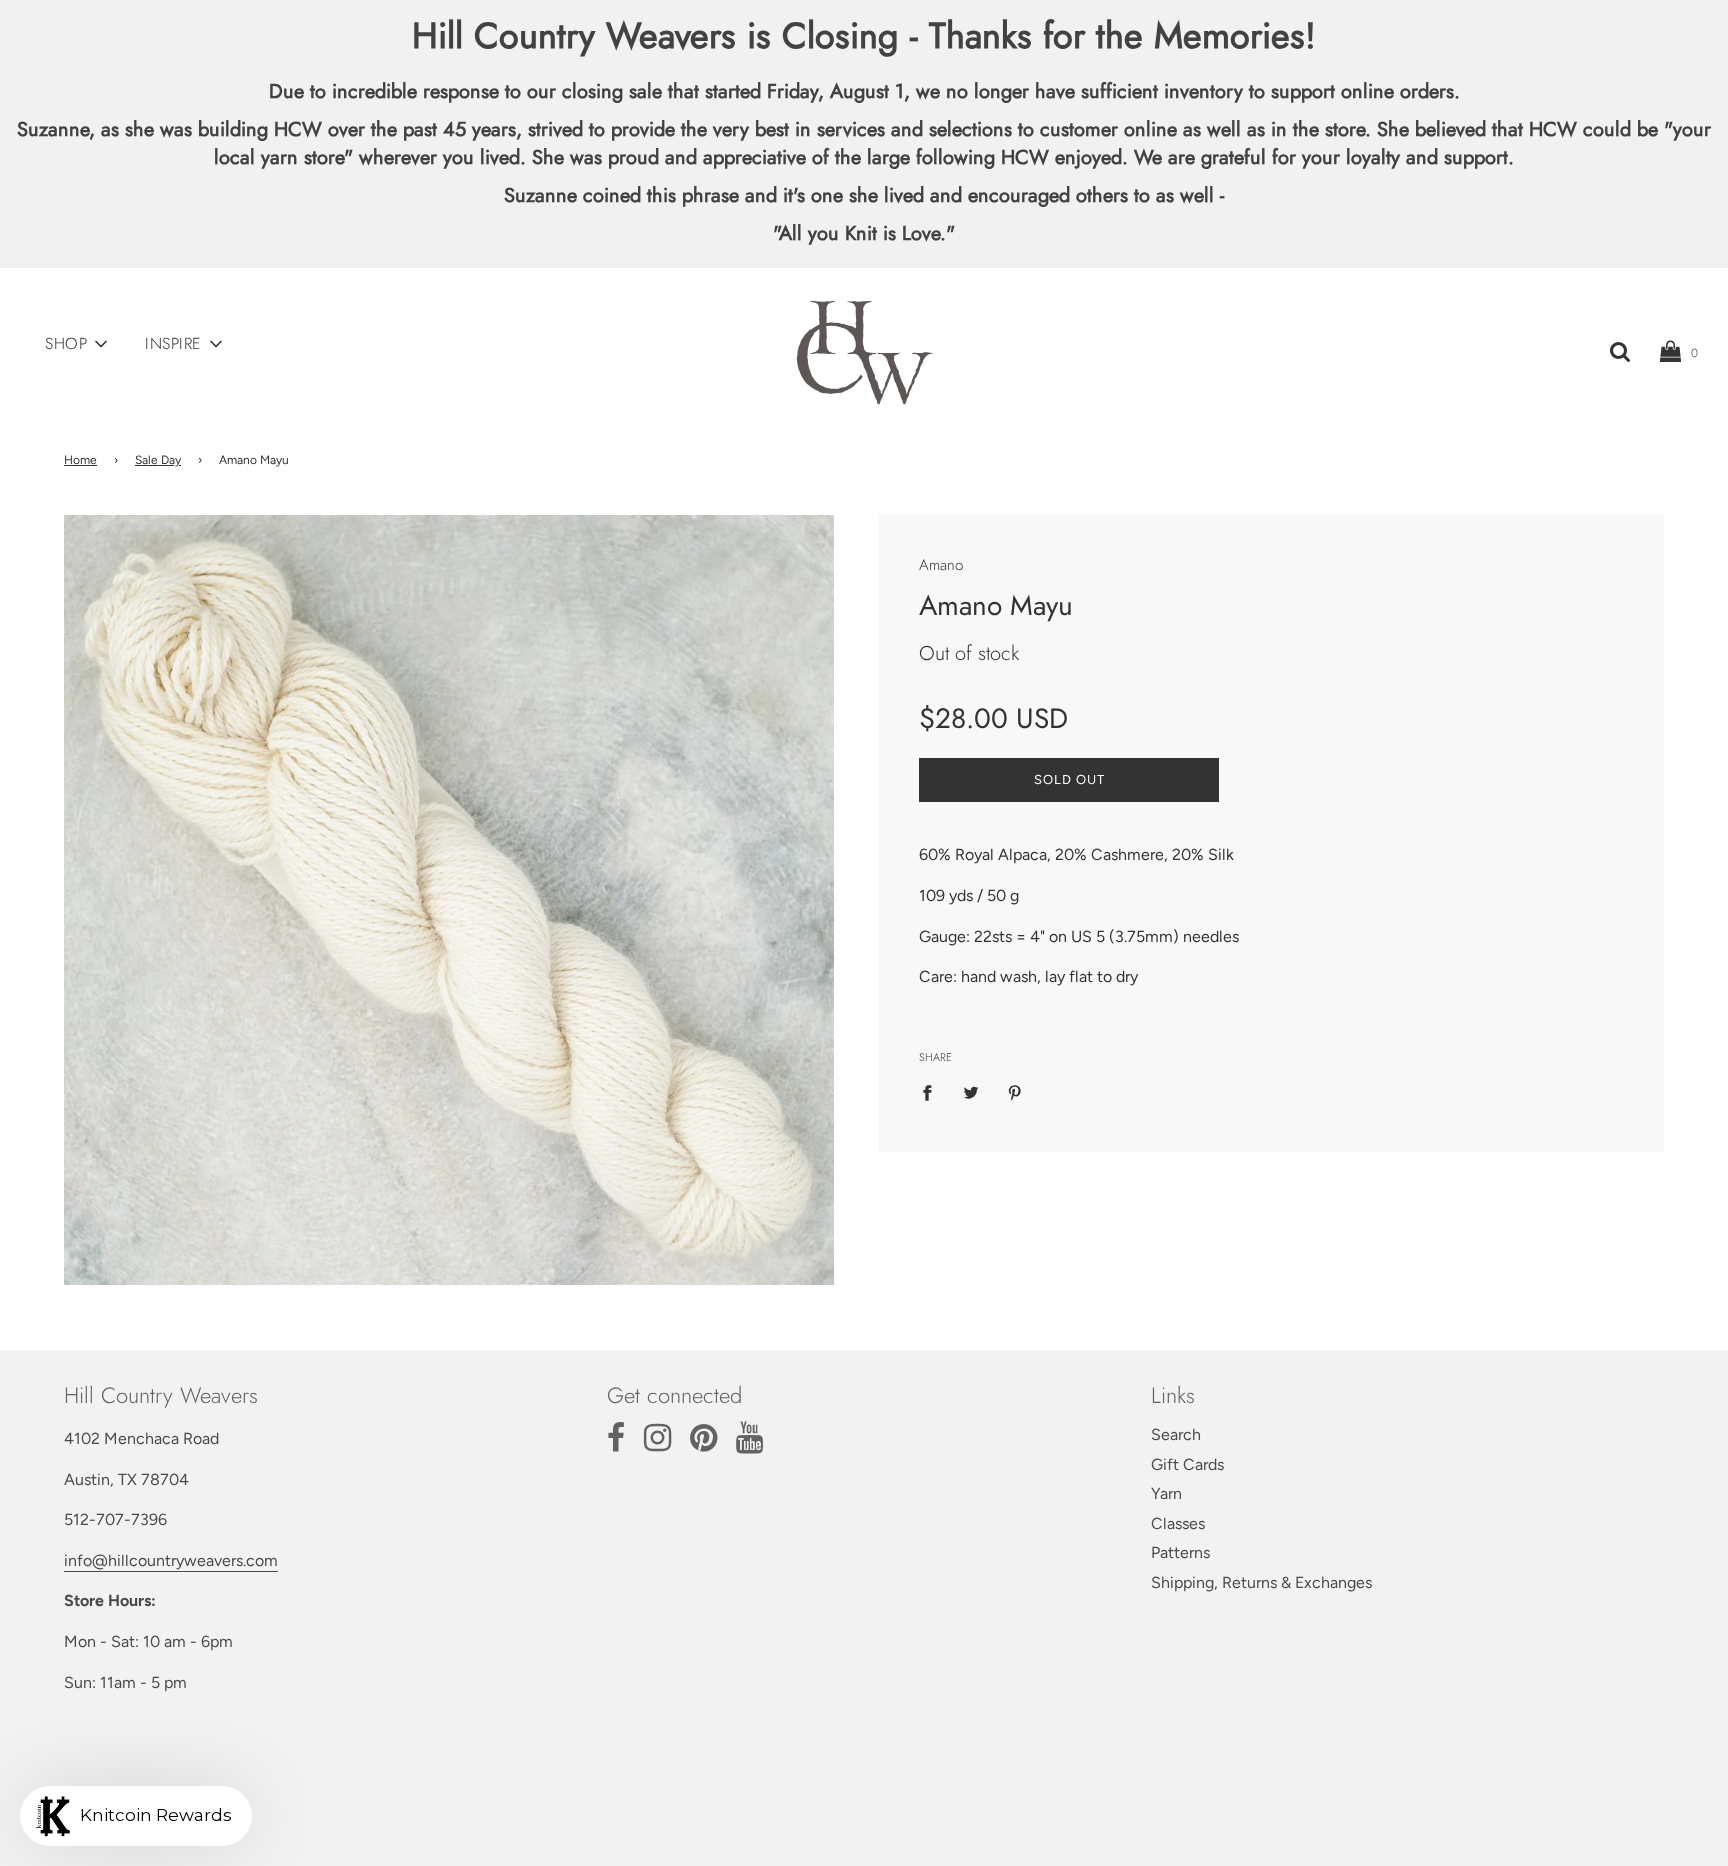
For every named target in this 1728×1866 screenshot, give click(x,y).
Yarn (1166, 1493)
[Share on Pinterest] (1015, 1092)
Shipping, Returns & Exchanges (1261, 1582)
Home (80, 460)
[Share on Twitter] (971, 1092)
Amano (941, 565)
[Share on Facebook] (933, 1092)
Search (1176, 1434)
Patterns (1180, 1552)
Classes (1178, 1523)
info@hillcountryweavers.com (171, 1560)
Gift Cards (1187, 1464)
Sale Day (158, 460)
